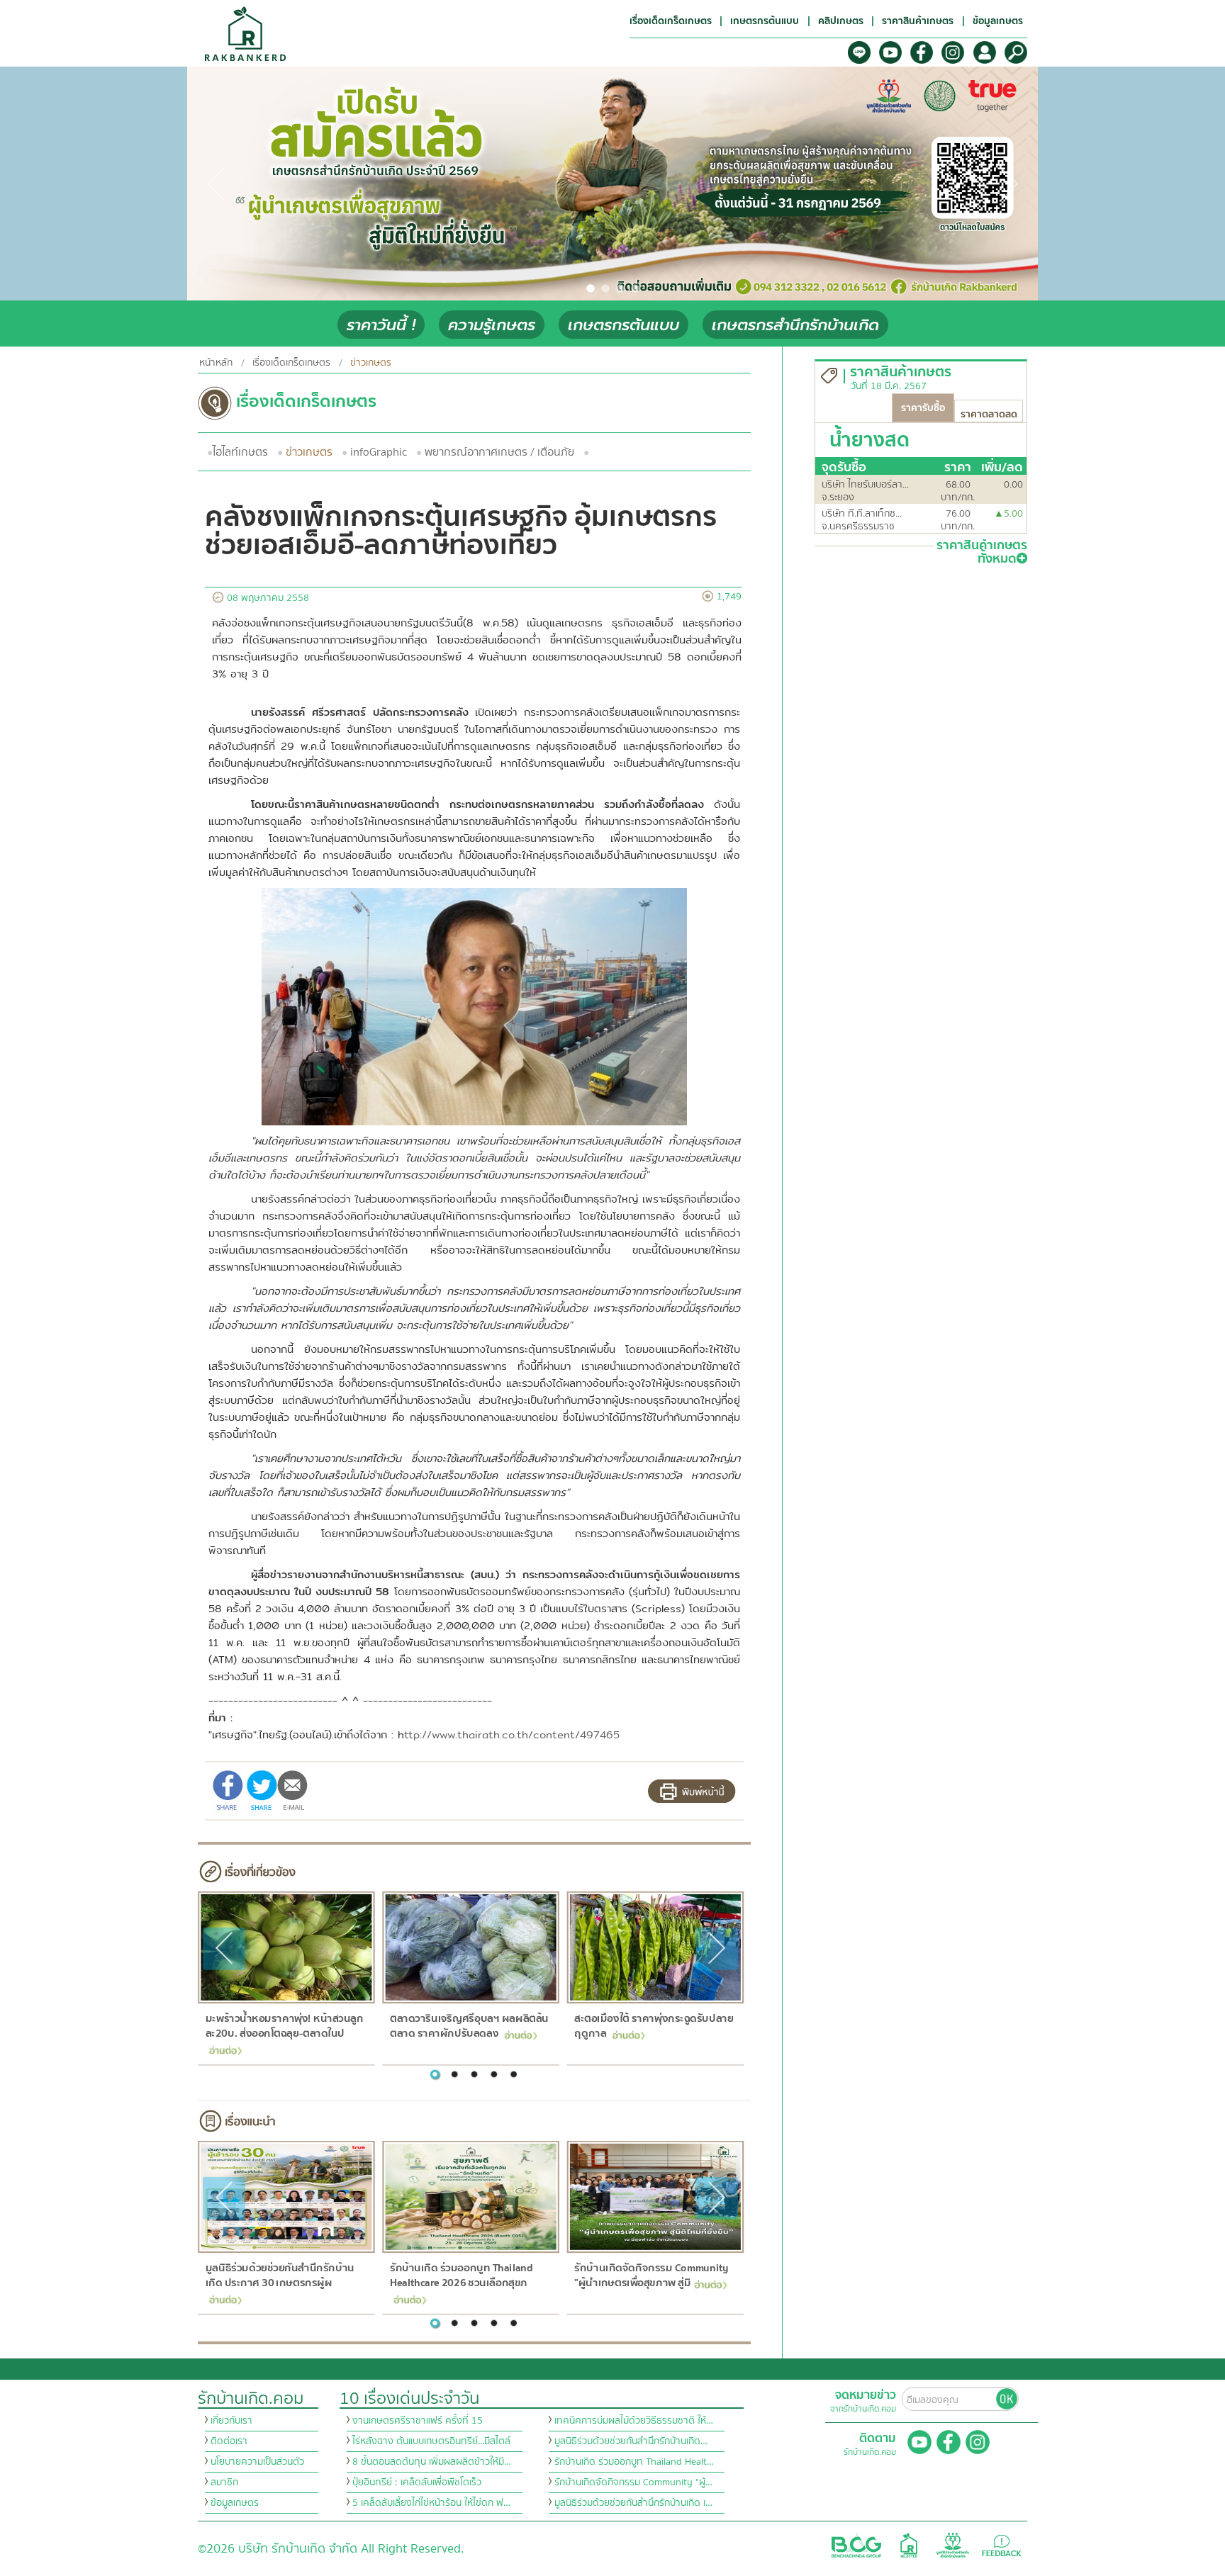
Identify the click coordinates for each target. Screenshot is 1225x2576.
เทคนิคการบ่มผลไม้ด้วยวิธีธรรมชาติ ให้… (634, 2421)
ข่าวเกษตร (309, 452)
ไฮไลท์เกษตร (240, 452)
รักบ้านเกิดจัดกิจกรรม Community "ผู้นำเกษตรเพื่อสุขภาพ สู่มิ (651, 2276)
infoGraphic (379, 452)
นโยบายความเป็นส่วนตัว (257, 2462)
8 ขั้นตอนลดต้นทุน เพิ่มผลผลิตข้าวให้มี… (432, 2462)
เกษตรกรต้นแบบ (623, 325)
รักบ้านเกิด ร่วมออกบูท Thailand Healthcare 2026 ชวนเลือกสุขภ (461, 2276)
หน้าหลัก (216, 363)
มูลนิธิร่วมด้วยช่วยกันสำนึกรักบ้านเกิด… (631, 2441)
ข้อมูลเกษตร (235, 2503)
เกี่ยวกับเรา (231, 2421)
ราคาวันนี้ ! (381, 325)
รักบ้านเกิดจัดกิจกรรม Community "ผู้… (633, 2482)
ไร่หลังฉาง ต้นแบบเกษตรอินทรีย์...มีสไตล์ (431, 2441)
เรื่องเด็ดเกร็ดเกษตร (291, 363)
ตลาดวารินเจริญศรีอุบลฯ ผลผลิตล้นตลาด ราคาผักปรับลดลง (469, 2026)
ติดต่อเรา (229, 2441)
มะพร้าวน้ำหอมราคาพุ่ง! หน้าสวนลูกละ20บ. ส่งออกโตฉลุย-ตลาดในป (284, 2026)
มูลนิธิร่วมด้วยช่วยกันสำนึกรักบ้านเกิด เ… (633, 2503)
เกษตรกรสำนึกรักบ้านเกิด (795, 325)
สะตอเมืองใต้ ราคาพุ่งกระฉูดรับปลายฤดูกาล (654, 2026)
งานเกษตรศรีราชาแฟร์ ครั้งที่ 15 (418, 2421)
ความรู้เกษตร (492, 325)
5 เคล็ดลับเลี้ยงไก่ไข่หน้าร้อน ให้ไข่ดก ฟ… (431, 2503)
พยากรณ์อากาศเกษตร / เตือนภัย (499, 452)
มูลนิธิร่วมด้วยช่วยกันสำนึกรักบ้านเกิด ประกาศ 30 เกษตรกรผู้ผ (279, 2276)
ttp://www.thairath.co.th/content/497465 (512, 1734)
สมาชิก (224, 2482)
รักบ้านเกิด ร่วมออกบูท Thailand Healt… (634, 2462)
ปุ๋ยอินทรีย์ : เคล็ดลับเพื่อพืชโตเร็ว (417, 2482)
